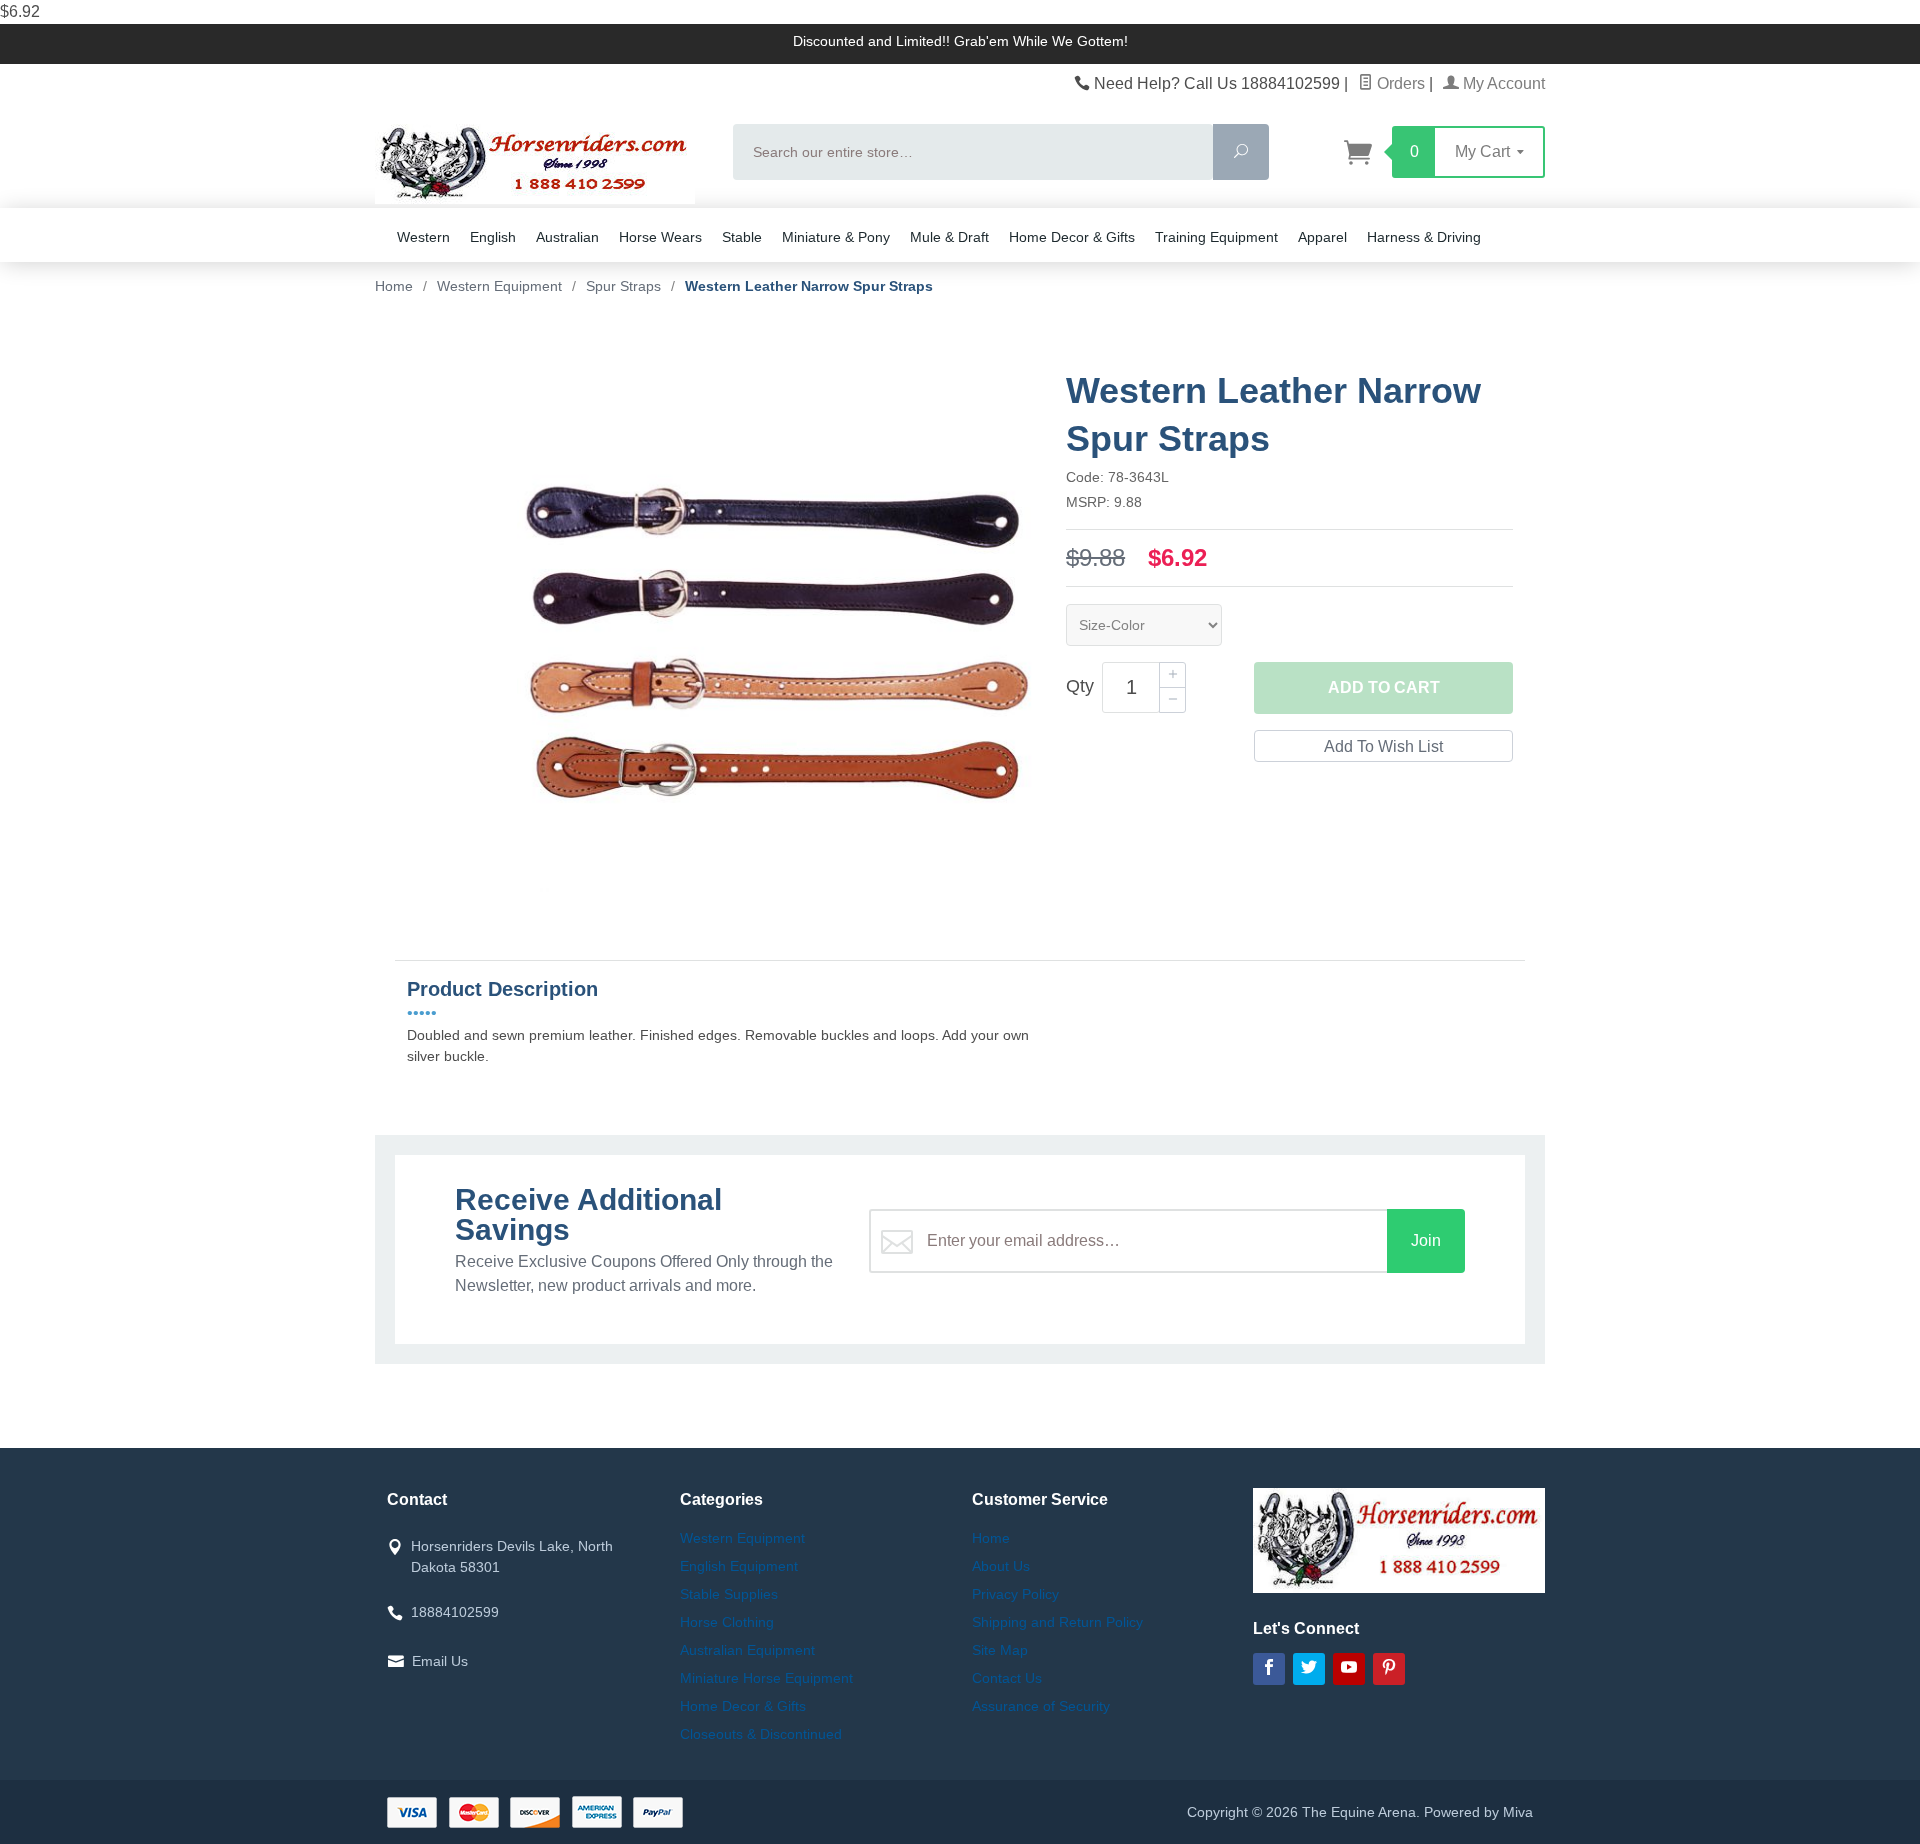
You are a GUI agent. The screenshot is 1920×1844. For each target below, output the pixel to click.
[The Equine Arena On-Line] (542, 164)
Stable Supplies (729, 1594)
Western (423, 237)
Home (394, 286)
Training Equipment (1216, 237)
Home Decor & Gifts (1072, 237)
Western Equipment (742, 1538)
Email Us (440, 1661)
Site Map (1000, 1650)
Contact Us (1007, 1678)
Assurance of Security (1041, 1706)
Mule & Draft (949, 237)
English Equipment (739, 1566)
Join (1426, 1240)
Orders (1399, 83)
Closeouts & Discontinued (761, 1734)
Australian (567, 237)
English (493, 237)
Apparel (1322, 237)
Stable (742, 237)
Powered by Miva (1478, 1812)
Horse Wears (660, 237)
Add (1384, 687)
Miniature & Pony (836, 237)
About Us (1001, 1566)
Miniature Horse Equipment (766, 1678)
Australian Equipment (747, 1650)
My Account (1502, 83)
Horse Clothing (727, 1622)
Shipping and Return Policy (1057, 1622)
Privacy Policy (1015, 1594)
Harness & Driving (1424, 237)
